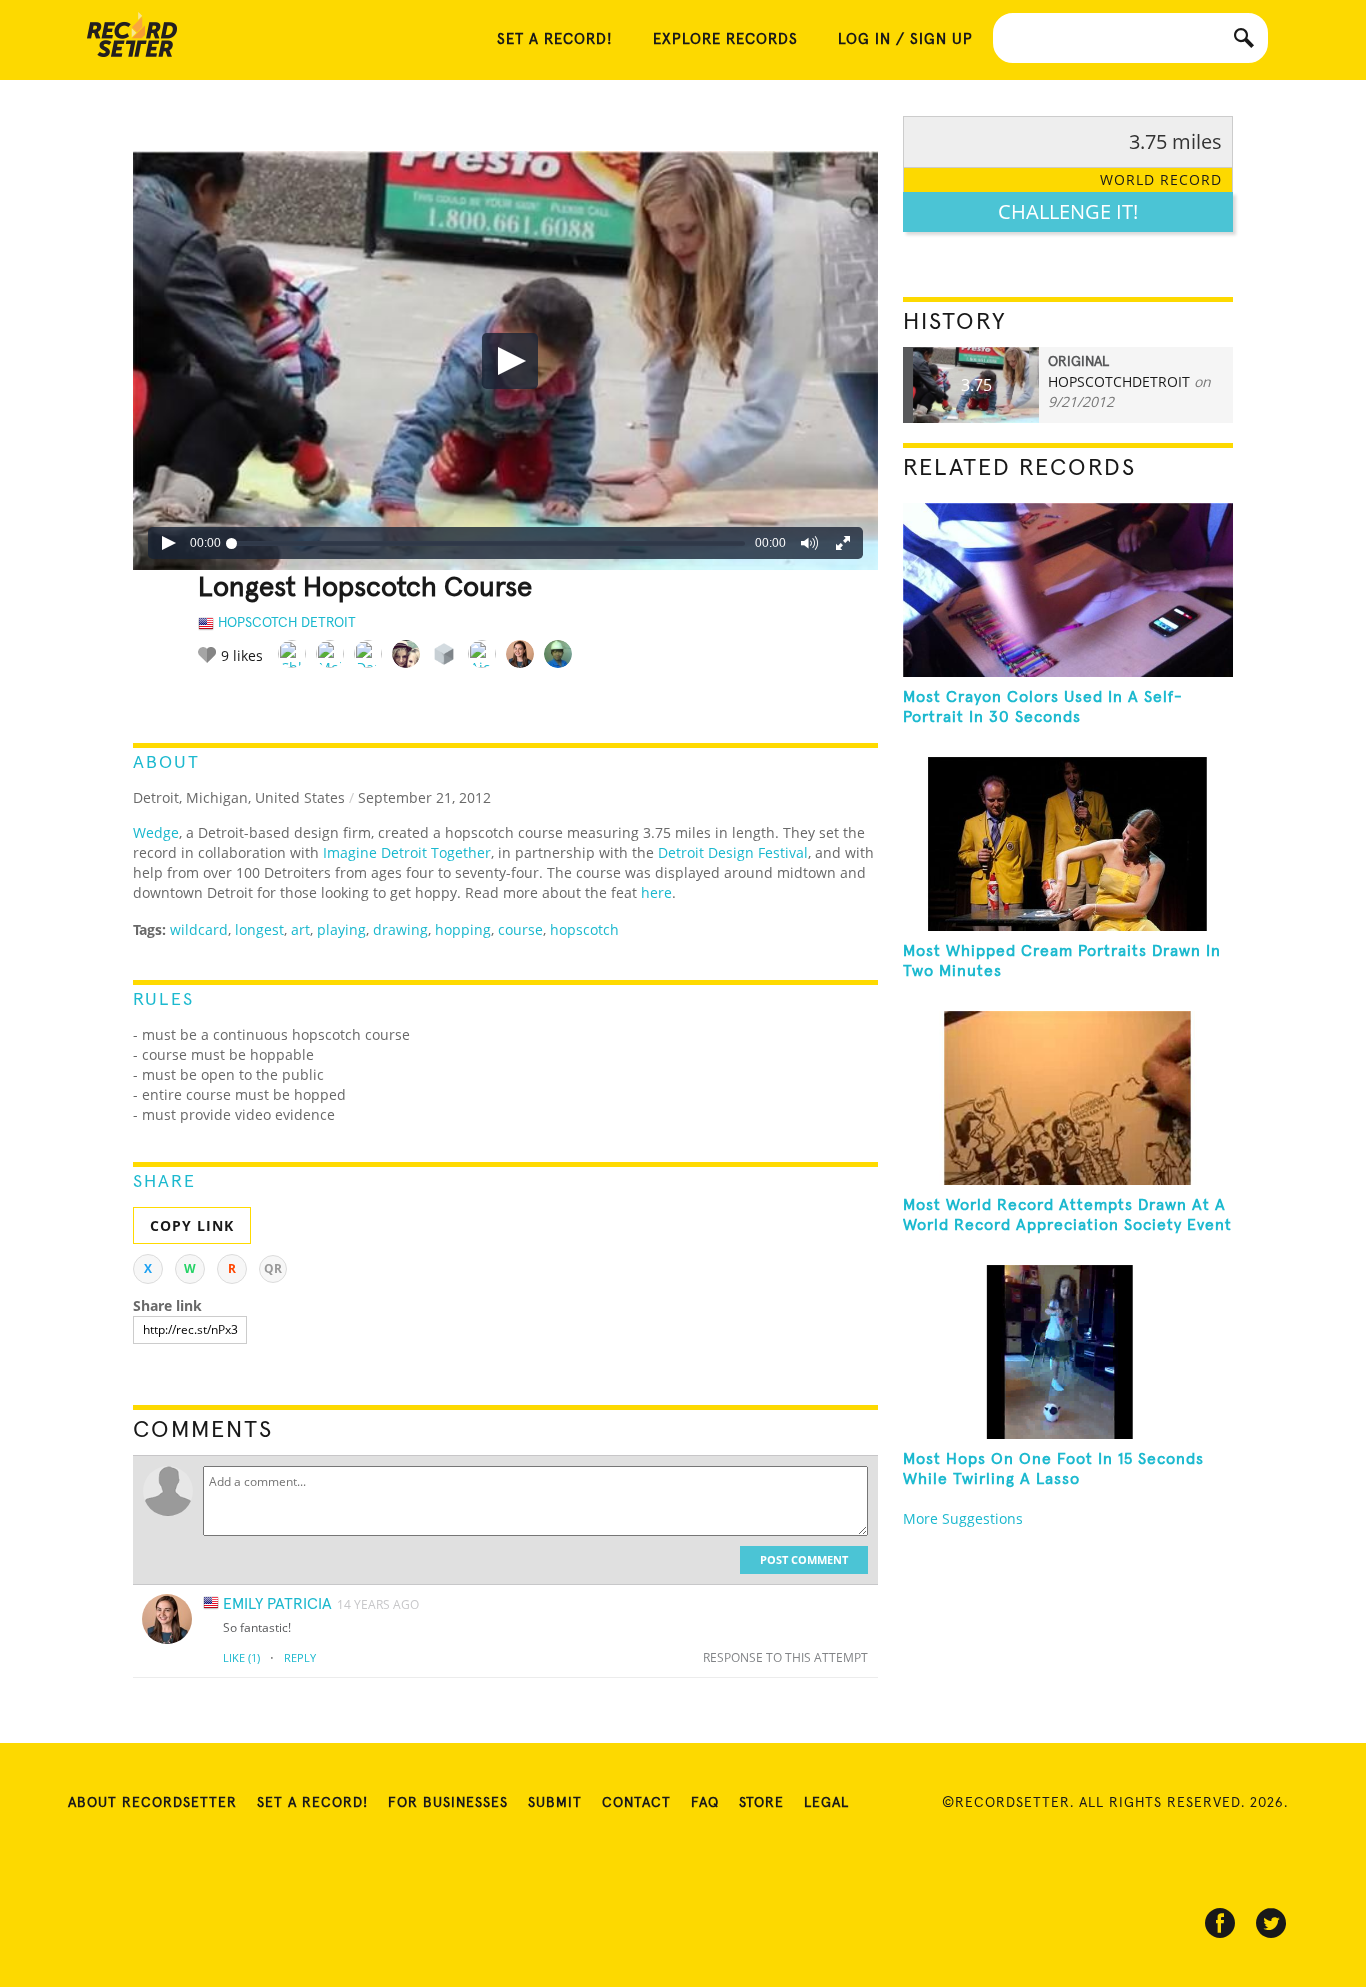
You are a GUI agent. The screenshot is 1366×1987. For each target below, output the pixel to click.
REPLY (300, 1657)
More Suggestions (963, 1518)
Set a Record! (312, 1803)
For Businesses (448, 1803)
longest (259, 929)
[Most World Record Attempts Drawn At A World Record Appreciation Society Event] (1068, 1098)
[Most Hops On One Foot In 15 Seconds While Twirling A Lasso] (1068, 1352)
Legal (826, 1803)
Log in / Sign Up (905, 39)
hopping (463, 929)
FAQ (705, 1803)
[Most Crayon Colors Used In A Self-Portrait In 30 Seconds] (1068, 590)
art (300, 929)
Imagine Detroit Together (407, 852)
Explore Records (725, 39)
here (656, 892)
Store (761, 1803)
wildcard (199, 929)
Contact (636, 1803)
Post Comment (804, 1559)
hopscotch (584, 929)
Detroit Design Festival (733, 852)
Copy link (192, 1225)
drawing (400, 929)
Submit (555, 1803)
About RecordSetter (152, 1803)
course (520, 929)
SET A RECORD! (555, 39)
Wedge (156, 832)
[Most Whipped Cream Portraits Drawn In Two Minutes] (1068, 844)
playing (341, 929)
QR (273, 1268)
